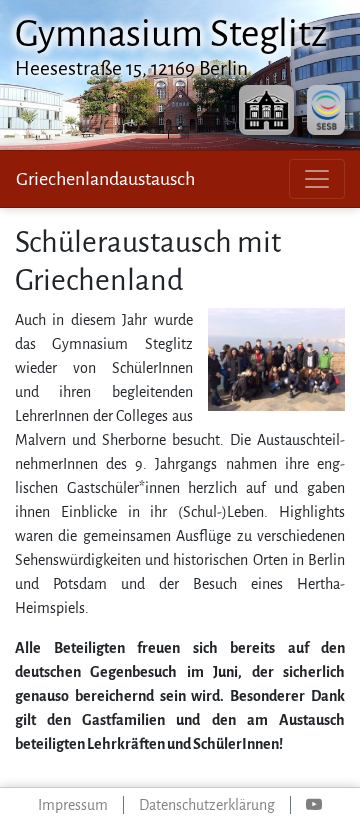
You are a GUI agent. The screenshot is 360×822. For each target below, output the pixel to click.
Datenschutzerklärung (207, 805)
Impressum (73, 805)
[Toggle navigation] (317, 179)
